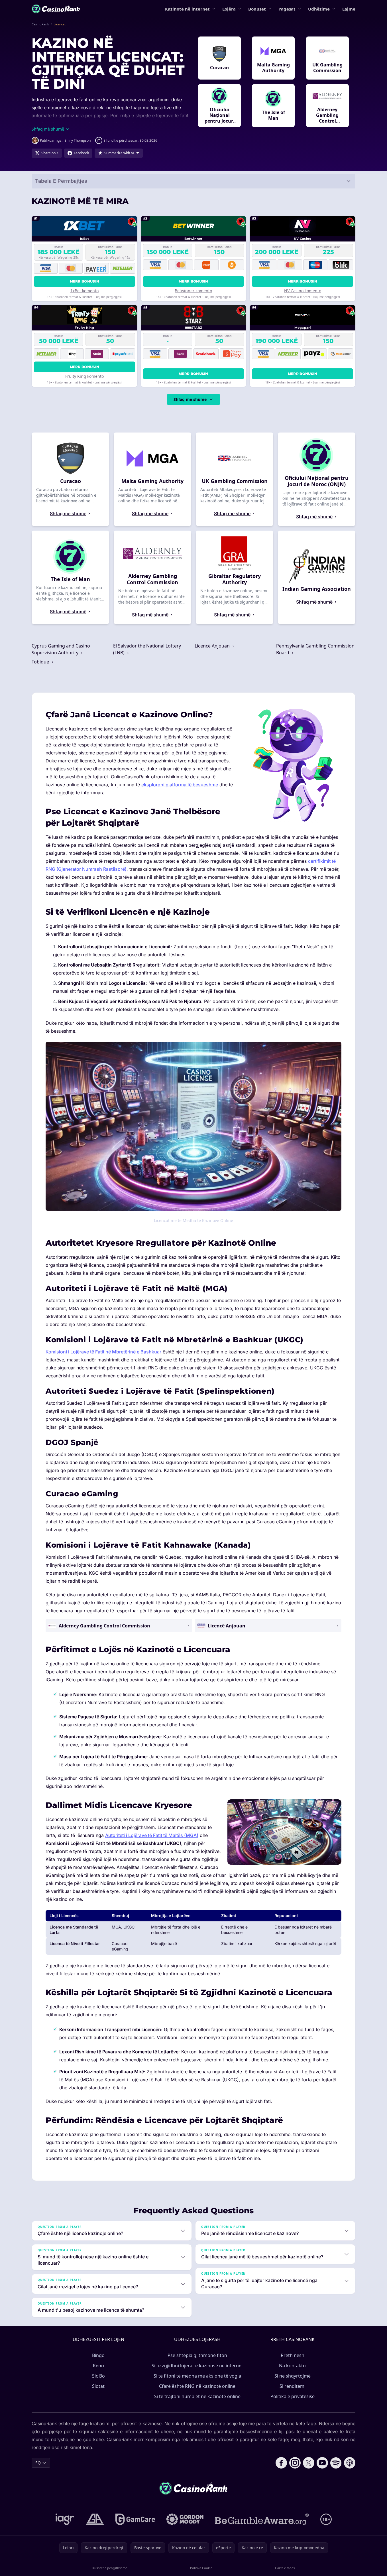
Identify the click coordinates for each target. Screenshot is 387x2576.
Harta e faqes (285, 2568)
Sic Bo (98, 2376)
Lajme (349, 9)
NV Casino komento (303, 291)
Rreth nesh (293, 2355)
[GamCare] (135, 2519)
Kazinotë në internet (187, 9)
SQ (38, 2463)
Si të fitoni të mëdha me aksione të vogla (197, 2376)
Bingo (98, 2355)
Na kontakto (292, 2366)
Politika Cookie (201, 2568)
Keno (98, 2366)
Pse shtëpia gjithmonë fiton (197, 2355)
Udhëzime (319, 9)
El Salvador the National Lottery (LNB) (147, 649)
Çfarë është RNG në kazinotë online (197, 2386)
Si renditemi (293, 2386)
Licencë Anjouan (213, 646)
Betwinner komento (193, 291)
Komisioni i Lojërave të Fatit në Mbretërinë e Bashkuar (103, 1352)
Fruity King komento (84, 376)
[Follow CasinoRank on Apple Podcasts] (350, 2463)
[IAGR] (65, 2519)
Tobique (41, 662)
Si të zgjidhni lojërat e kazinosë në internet (197, 2366)
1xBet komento (84, 291)
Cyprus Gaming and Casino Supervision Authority (61, 649)
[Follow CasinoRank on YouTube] (322, 2463)
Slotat (98, 2386)
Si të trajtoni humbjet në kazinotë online (197, 2396)
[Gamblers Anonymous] (95, 2519)
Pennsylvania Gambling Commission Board (315, 649)
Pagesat (287, 9)
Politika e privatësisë (293, 2396)
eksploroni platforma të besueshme (180, 785)
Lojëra (229, 9)
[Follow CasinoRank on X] (309, 2463)
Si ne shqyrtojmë (293, 2376)
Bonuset (257, 9)
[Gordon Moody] (185, 2519)
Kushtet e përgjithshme (110, 2568)
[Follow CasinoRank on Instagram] (295, 2463)
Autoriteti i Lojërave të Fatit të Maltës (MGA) (152, 1835)
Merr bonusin (85, 281)
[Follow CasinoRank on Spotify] (336, 2463)
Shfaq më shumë (190, 399)
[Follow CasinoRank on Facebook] (281, 2463)
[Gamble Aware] (262, 2519)
